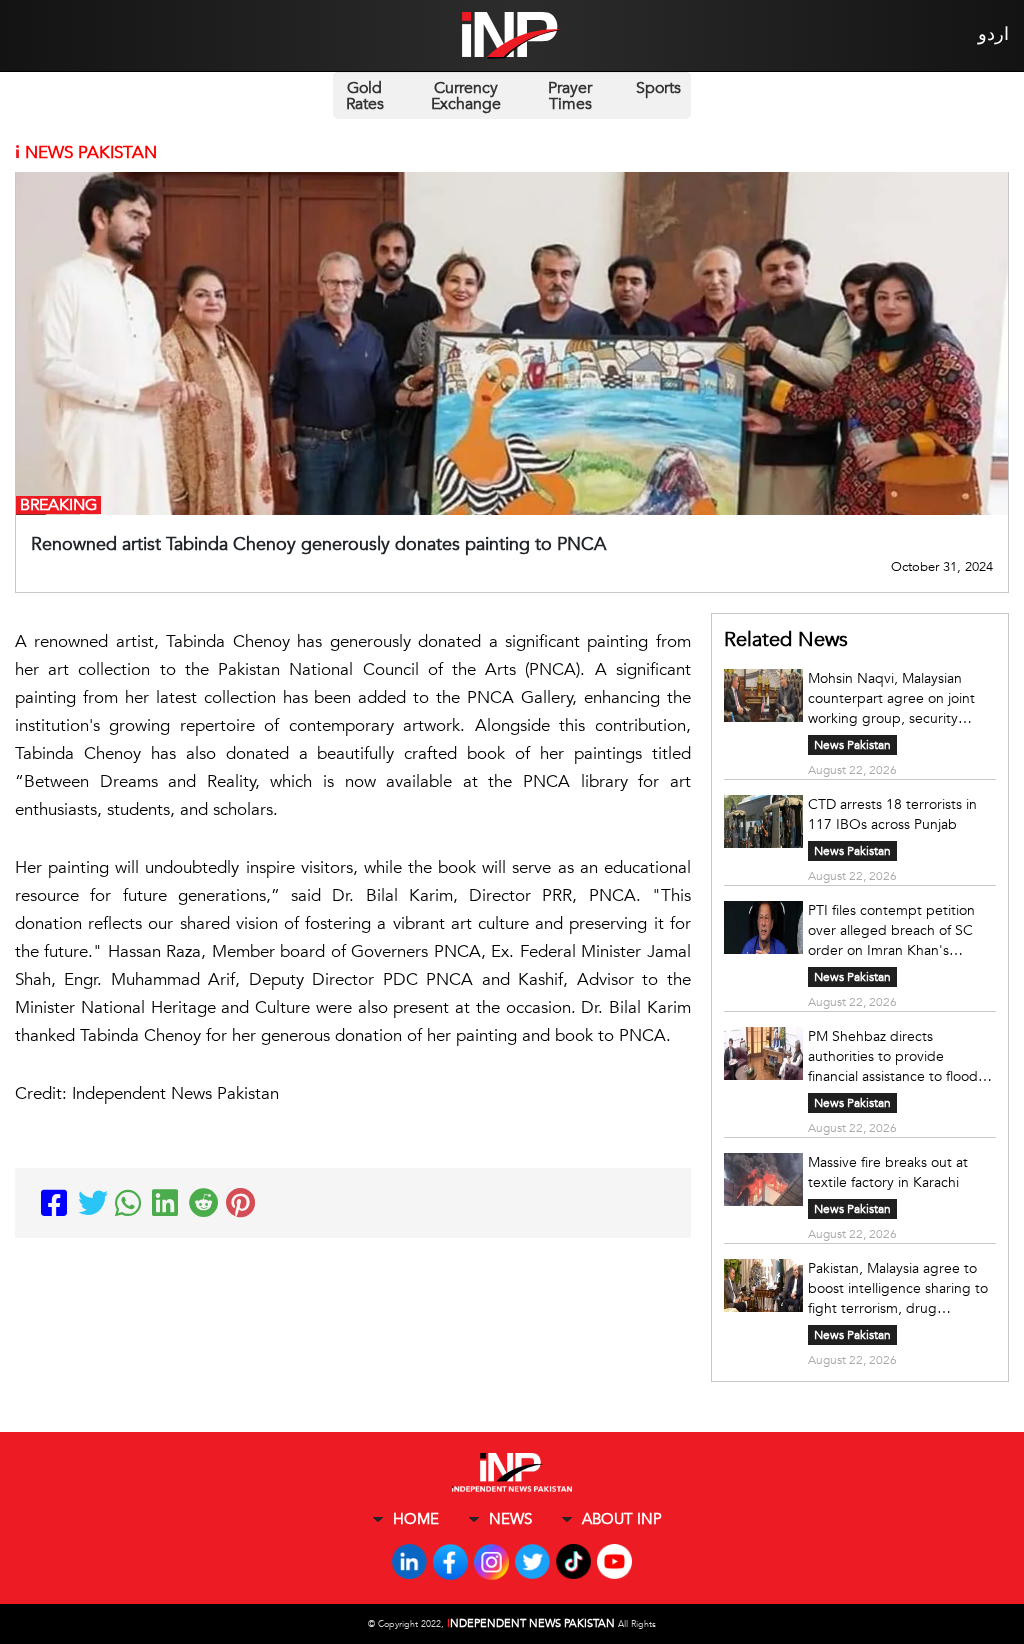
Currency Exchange (466, 96)
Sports (658, 88)
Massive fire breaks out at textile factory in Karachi (888, 1172)
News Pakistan (852, 745)
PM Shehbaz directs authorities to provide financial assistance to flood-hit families (895, 1057)
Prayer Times (570, 96)
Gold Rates (365, 96)
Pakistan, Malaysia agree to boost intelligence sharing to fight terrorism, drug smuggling (898, 1289)
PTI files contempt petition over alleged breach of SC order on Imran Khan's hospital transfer (891, 931)
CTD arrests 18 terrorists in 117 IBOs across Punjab (892, 814)
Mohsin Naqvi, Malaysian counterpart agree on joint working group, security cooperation (891, 699)
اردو (993, 34)
